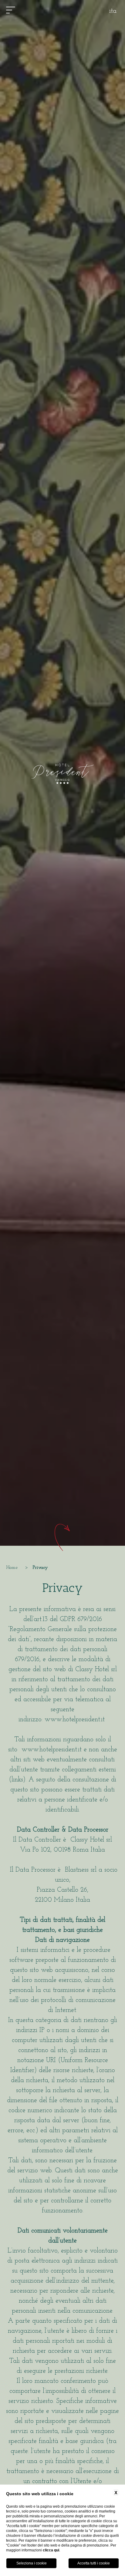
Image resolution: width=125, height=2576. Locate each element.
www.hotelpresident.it (75, 1720)
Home (12, 1568)
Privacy (40, 1568)
